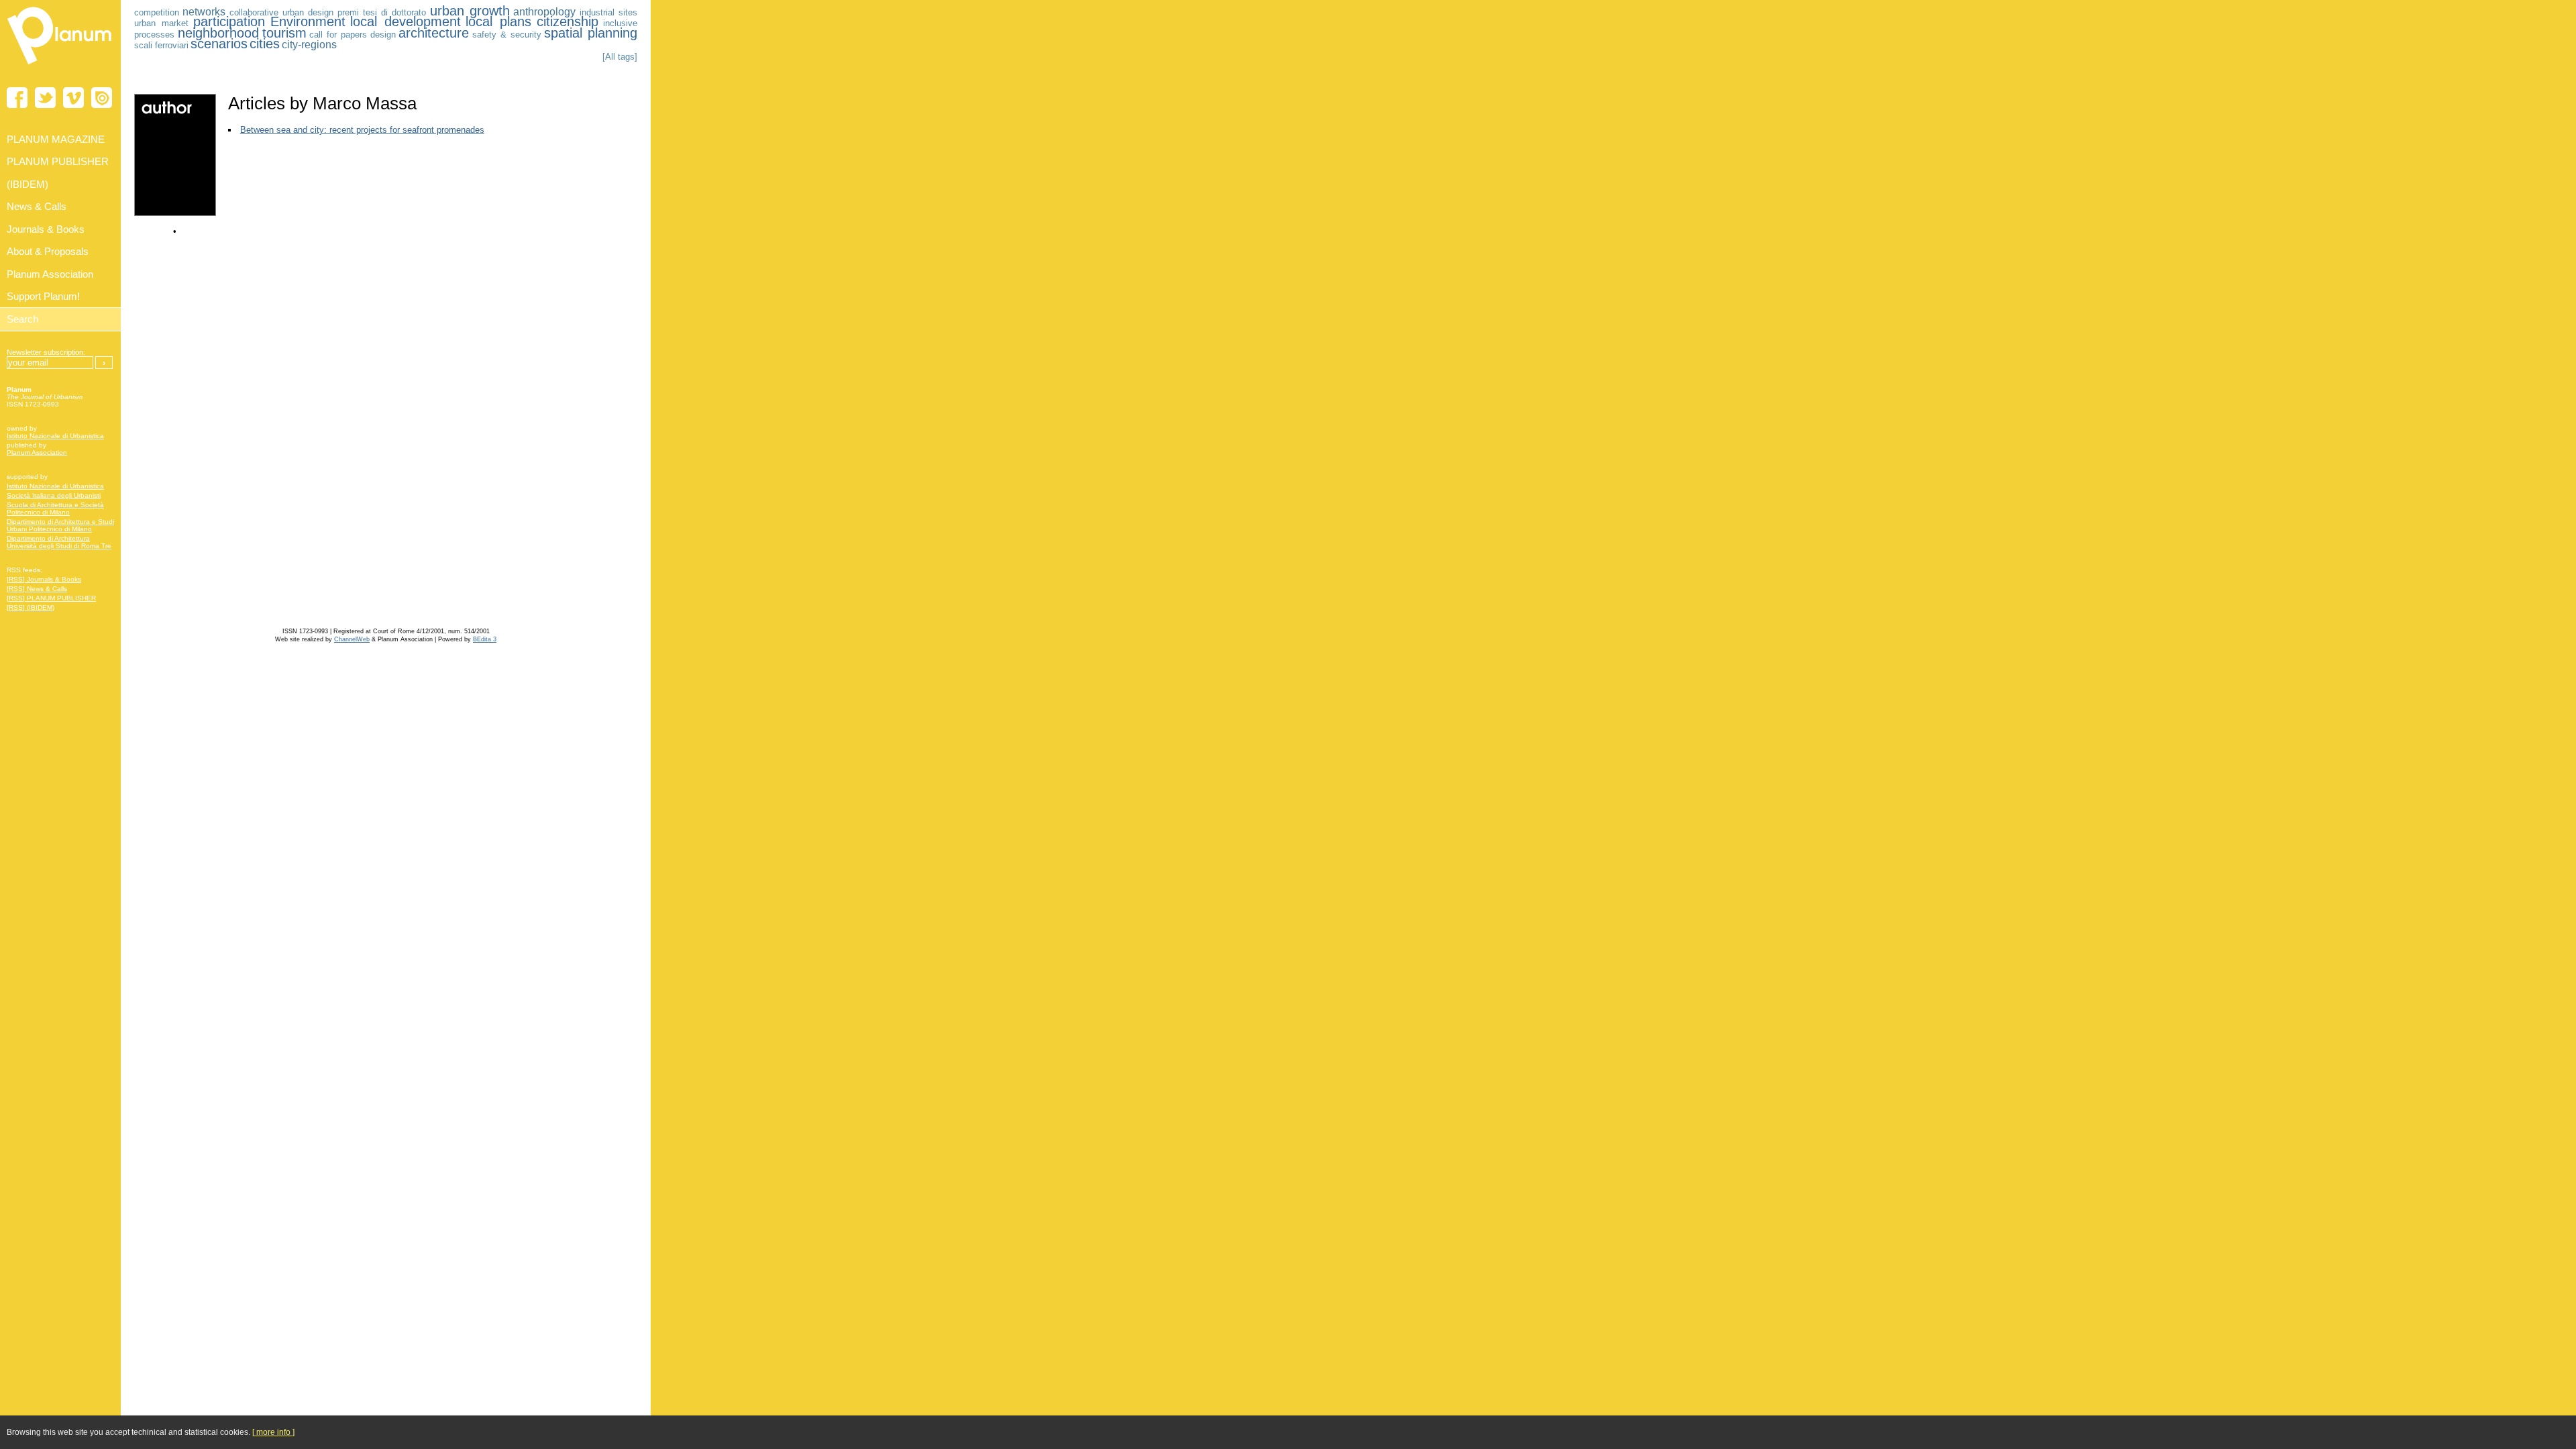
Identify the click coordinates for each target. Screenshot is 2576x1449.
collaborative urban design (282, 12)
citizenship (568, 21)
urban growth (470, 11)
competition (157, 12)
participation (229, 21)
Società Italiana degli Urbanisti (54, 495)
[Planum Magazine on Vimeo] (73, 98)
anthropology (544, 12)
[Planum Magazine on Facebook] (17, 98)
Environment (308, 21)
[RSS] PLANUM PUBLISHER (51, 598)
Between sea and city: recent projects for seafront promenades (362, 130)
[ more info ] (273, 1432)
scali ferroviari (161, 45)
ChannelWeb (352, 639)
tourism (284, 33)
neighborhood (218, 33)
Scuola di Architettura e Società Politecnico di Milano (55, 508)
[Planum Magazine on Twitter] (45, 98)
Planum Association (37, 452)
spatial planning (591, 33)
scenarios (219, 44)
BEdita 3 (485, 639)
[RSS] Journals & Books (44, 579)
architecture (434, 33)
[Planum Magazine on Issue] (102, 98)
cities (265, 44)
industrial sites (608, 12)
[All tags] (620, 57)
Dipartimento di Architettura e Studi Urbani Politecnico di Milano (60, 525)
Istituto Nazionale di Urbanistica (55, 436)
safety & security (507, 35)
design (383, 35)
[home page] (60, 67)
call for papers (338, 35)
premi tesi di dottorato (382, 12)
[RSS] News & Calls (37, 589)
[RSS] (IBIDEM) (31, 607)
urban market (161, 23)
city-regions (309, 45)
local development (406, 21)
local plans (498, 21)
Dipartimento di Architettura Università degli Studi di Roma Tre (59, 542)
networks (204, 12)
